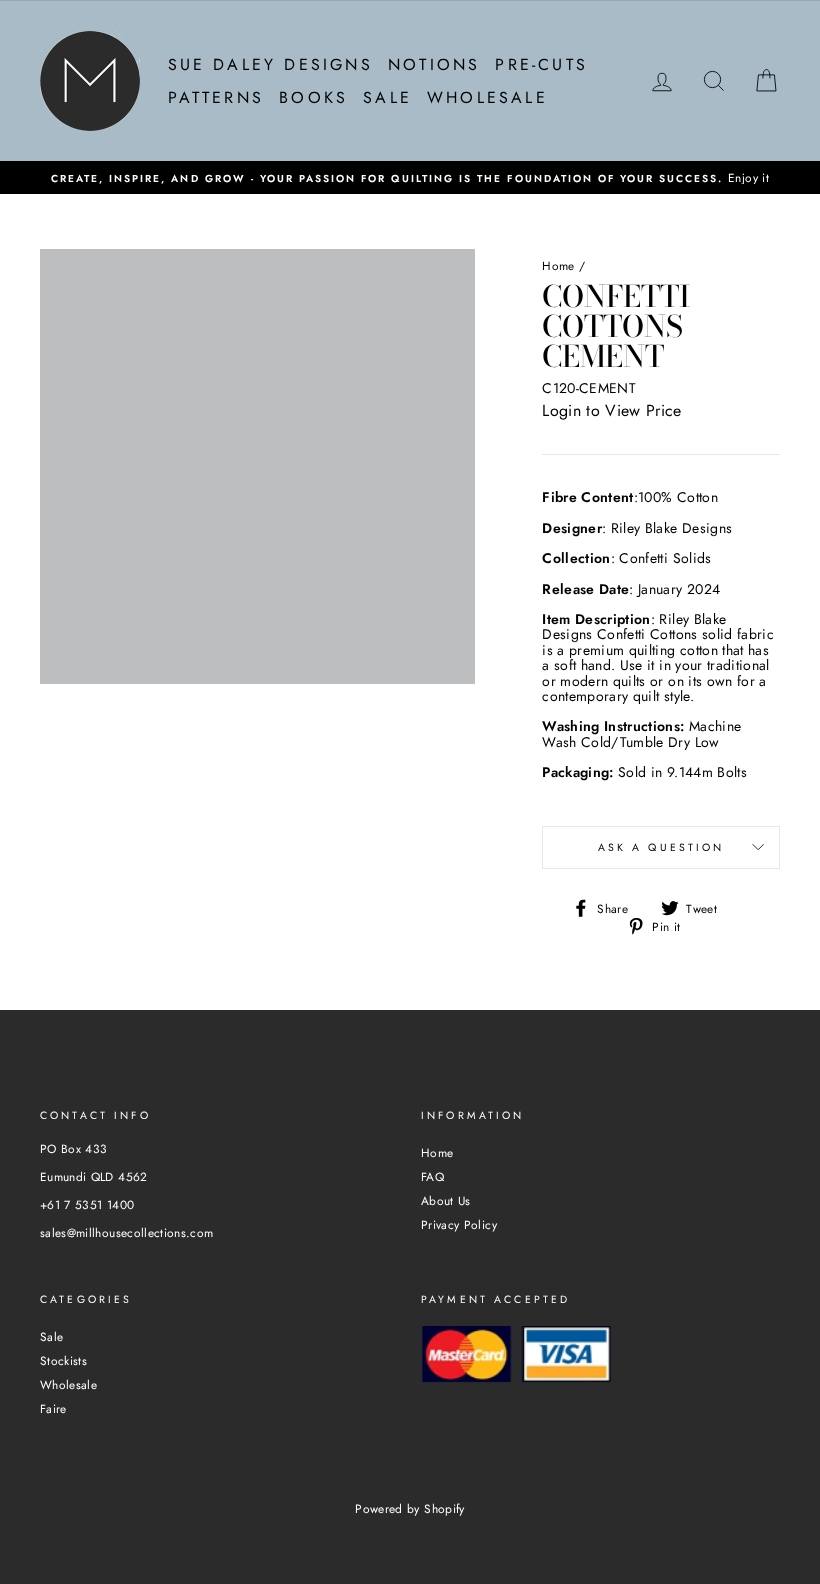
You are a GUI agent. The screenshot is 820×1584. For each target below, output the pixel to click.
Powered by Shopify (409, 1509)
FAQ (432, 1176)
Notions (434, 64)
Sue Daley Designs (270, 64)
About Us (446, 1200)
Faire (53, 1408)
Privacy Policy (459, 1224)
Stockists (63, 1360)
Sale (387, 97)
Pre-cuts (541, 64)
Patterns (216, 97)
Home (558, 265)
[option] (410, 177)
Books (313, 97)
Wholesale (487, 97)
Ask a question (661, 847)
